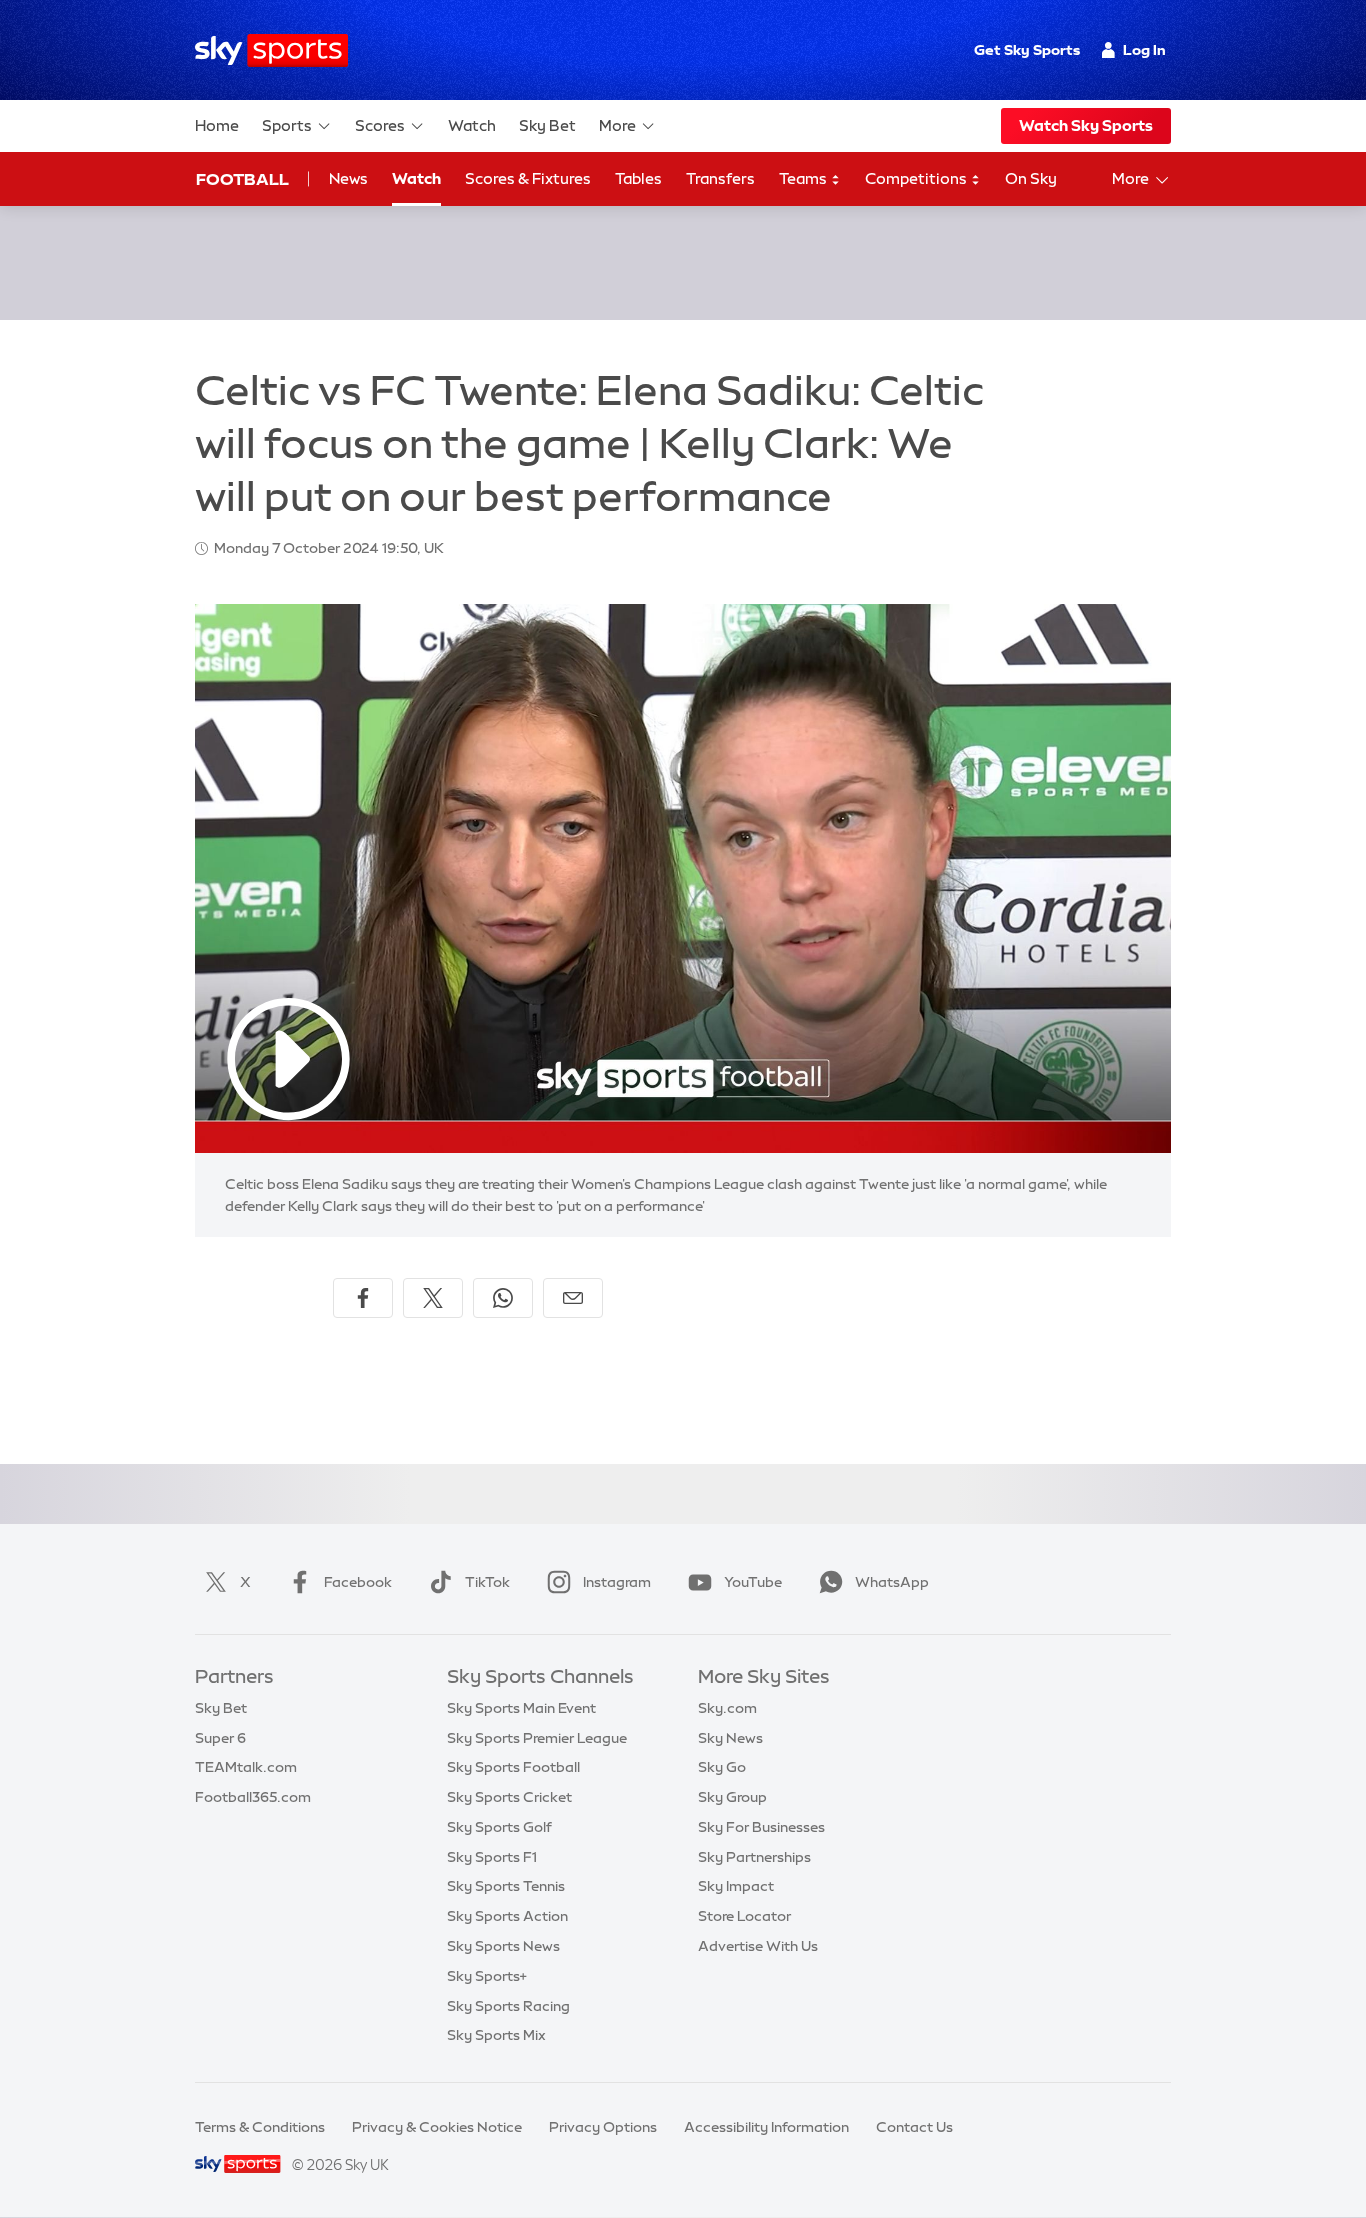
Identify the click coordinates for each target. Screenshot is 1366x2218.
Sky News (730, 1738)
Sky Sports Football (513, 1767)
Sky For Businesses (761, 1827)
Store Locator (744, 1916)
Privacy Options (603, 2127)
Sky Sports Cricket (509, 1797)
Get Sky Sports (1027, 50)
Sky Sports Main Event (521, 1708)
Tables (638, 178)
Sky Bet (547, 125)
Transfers (720, 178)
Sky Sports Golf (499, 1827)
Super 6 (220, 1738)
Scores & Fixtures (528, 178)
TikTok (487, 1582)
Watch (472, 125)
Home (217, 125)
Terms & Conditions (260, 2127)
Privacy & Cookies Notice (437, 2127)
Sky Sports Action (507, 1916)
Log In (1144, 50)
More (617, 125)
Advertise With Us (758, 1946)
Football (242, 179)
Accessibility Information (766, 2127)
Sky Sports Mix (496, 2035)
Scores (380, 125)
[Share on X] (433, 1298)
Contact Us (914, 2127)
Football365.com (253, 1797)
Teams (804, 178)
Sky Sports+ (487, 1976)
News (348, 178)
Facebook (358, 1582)
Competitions (917, 178)
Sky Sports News (503, 1946)
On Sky (1031, 178)
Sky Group (732, 1797)
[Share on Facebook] (363, 1298)
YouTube (753, 1582)
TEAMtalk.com (246, 1767)
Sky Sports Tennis (506, 1886)
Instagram (617, 1582)
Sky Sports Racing (508, 2006)
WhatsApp (892, 1582)
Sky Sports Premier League (537, 1738)
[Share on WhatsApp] (503, 1298)
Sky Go (722, 1767)
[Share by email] (573, 1298)
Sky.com (727, 1708)
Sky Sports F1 (492, 1857)
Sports (287, 125)
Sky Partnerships (754, 1857)
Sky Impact (736, 1886)
